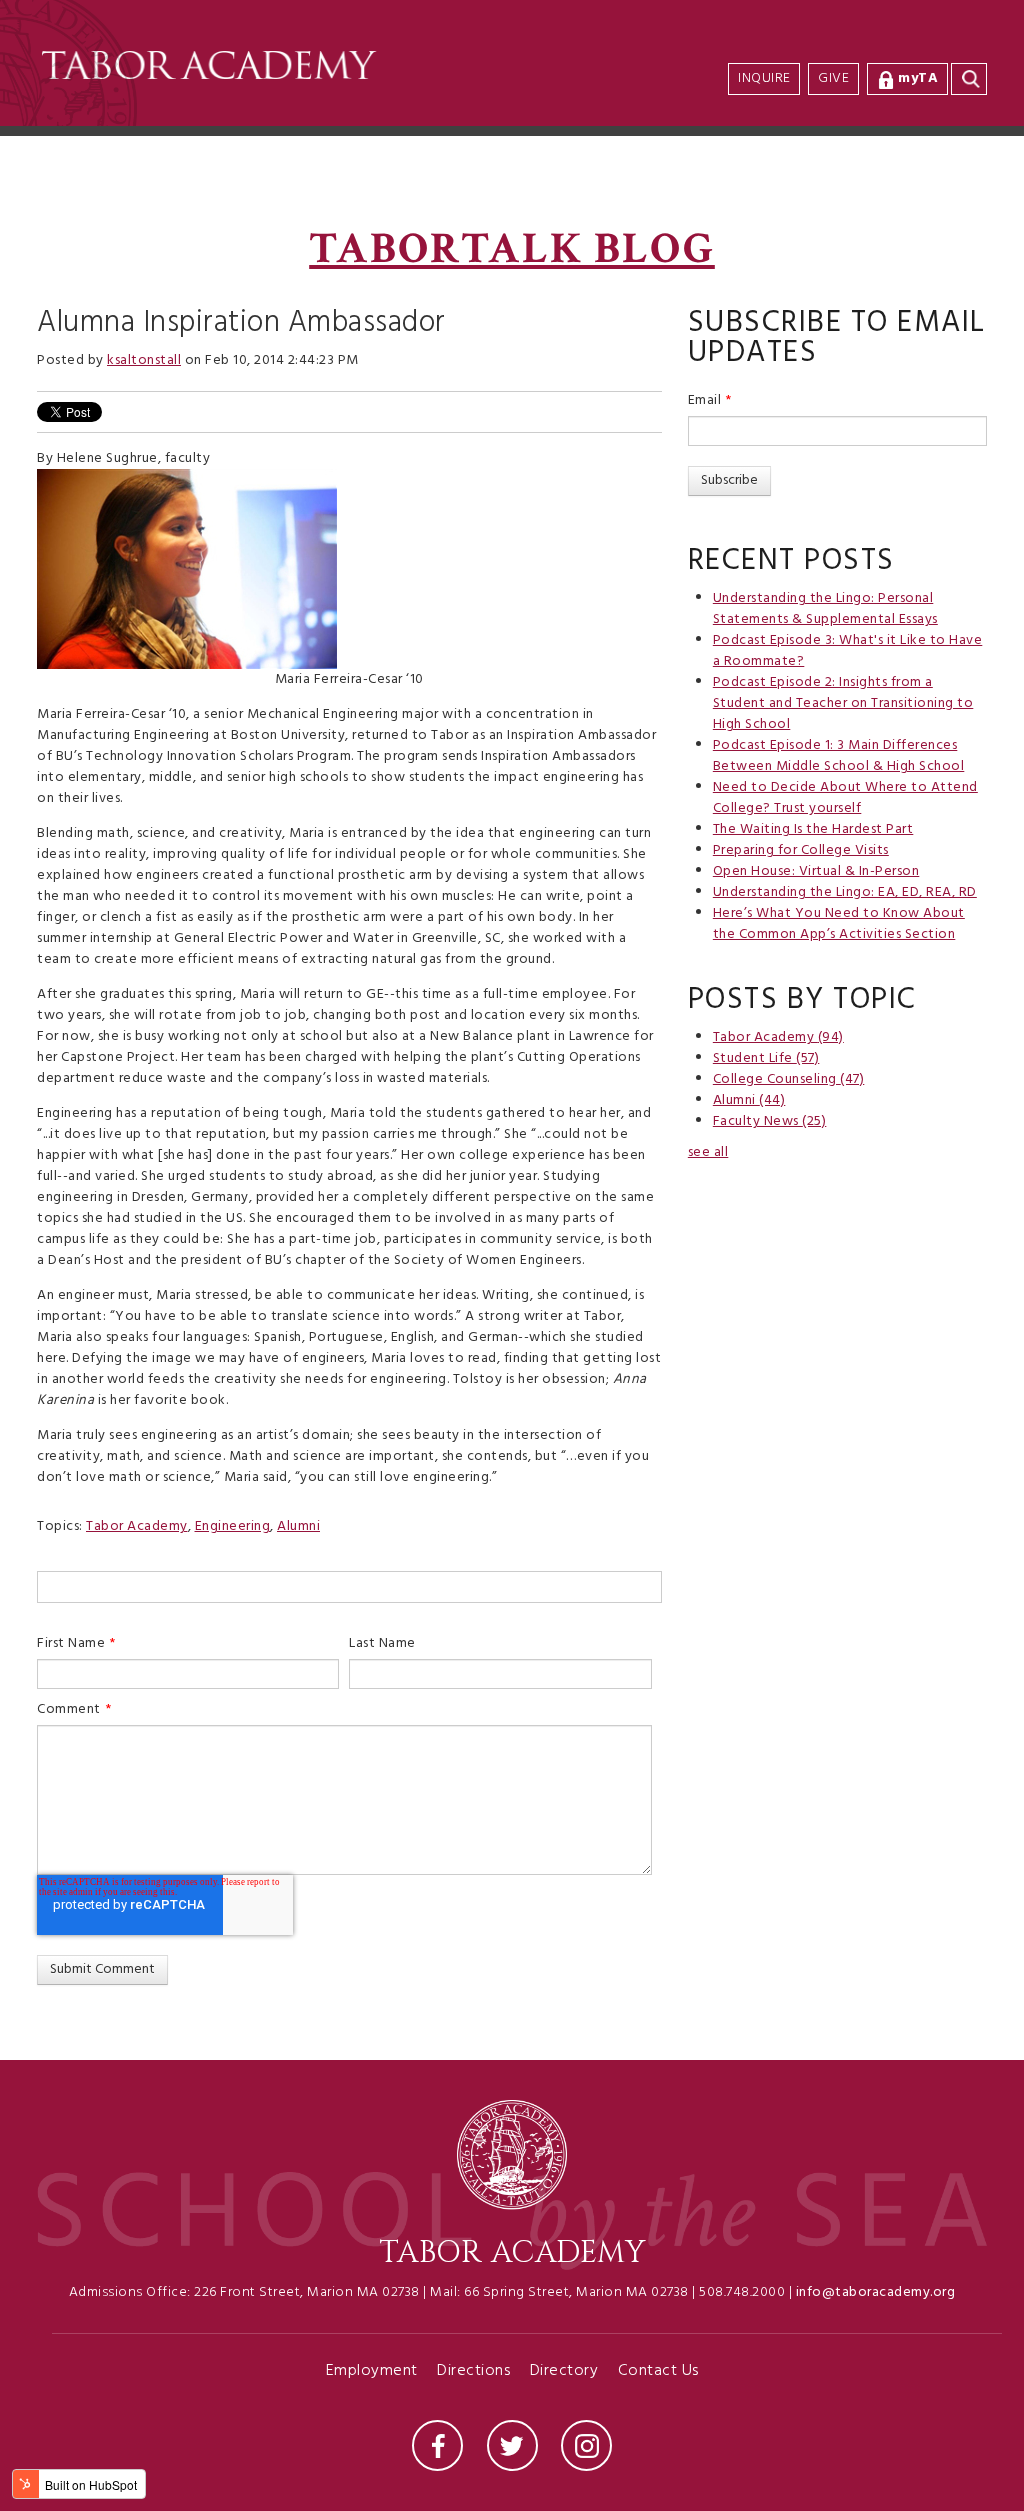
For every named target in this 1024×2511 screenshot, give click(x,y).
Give (833, 78)
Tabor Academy (137, 1526)
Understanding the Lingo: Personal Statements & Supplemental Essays (825, 609)
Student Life (766, 1058)
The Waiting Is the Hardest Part (813, 829)
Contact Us (658, 2372)
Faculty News (770, 1121)
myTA (918, 78)
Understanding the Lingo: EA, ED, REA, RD (845, 892)
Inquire (764, 78)
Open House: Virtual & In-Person (816, 871)
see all (708, 1152)
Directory (564, 2372)
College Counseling (789, 1079)
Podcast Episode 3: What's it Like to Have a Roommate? (848, 651)
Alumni (298, 1526)
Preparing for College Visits (801, 850)
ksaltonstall (144, 360)
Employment (372, 2372)
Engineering (233, 1526)
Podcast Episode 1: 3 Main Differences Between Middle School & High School (839, 756)
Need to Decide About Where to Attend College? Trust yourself (845, 798)
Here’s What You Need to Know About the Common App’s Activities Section (839, 924)
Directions (473, 2372)
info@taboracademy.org (876, 2292)
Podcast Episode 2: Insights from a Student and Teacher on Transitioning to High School (843, 703)
